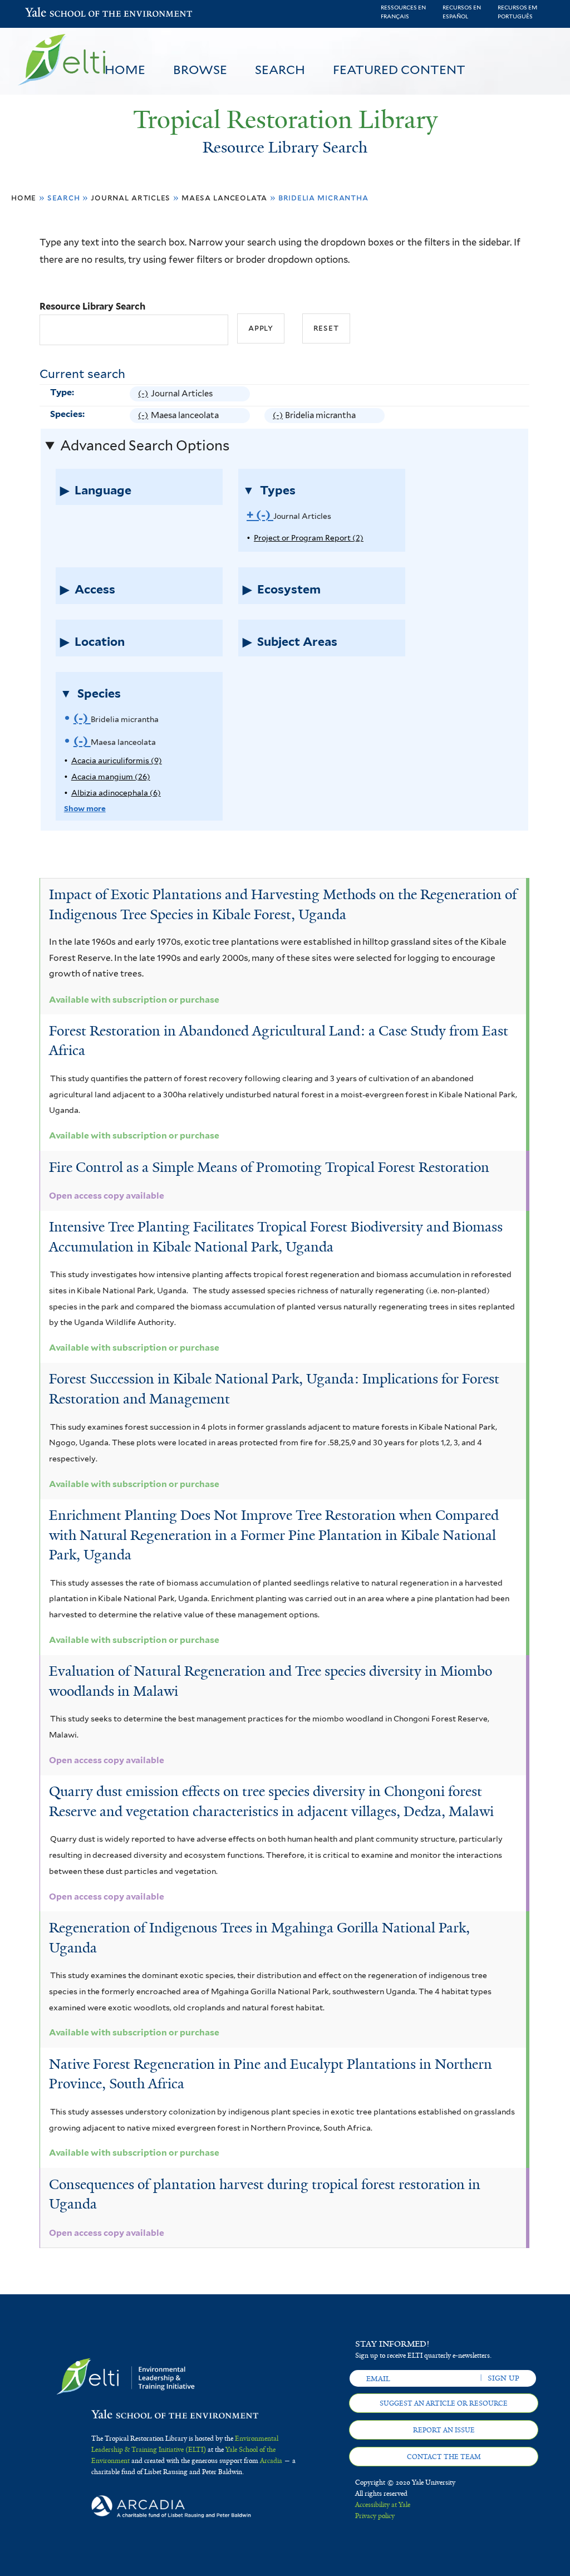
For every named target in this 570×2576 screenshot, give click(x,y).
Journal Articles (131, 197)
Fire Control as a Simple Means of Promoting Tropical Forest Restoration (269, 1167)
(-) (144, 395)
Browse (200, 70)
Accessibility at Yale (383, 2505)
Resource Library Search (92, 306)
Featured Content (399, 70)
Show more (85, 808)
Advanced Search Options (145, 445)
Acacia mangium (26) (111, 777)
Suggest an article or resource (444, 2403)
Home (125, 70)
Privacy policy (375, 2516)
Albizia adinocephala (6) (116, 793)
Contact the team (444, 2457)
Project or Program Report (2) (309, 538)
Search (280, 70)
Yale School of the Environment (54, 14)
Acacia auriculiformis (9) (117, 760)
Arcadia (271, 2461)
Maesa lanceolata (224, 197)
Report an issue (444, 2430)
